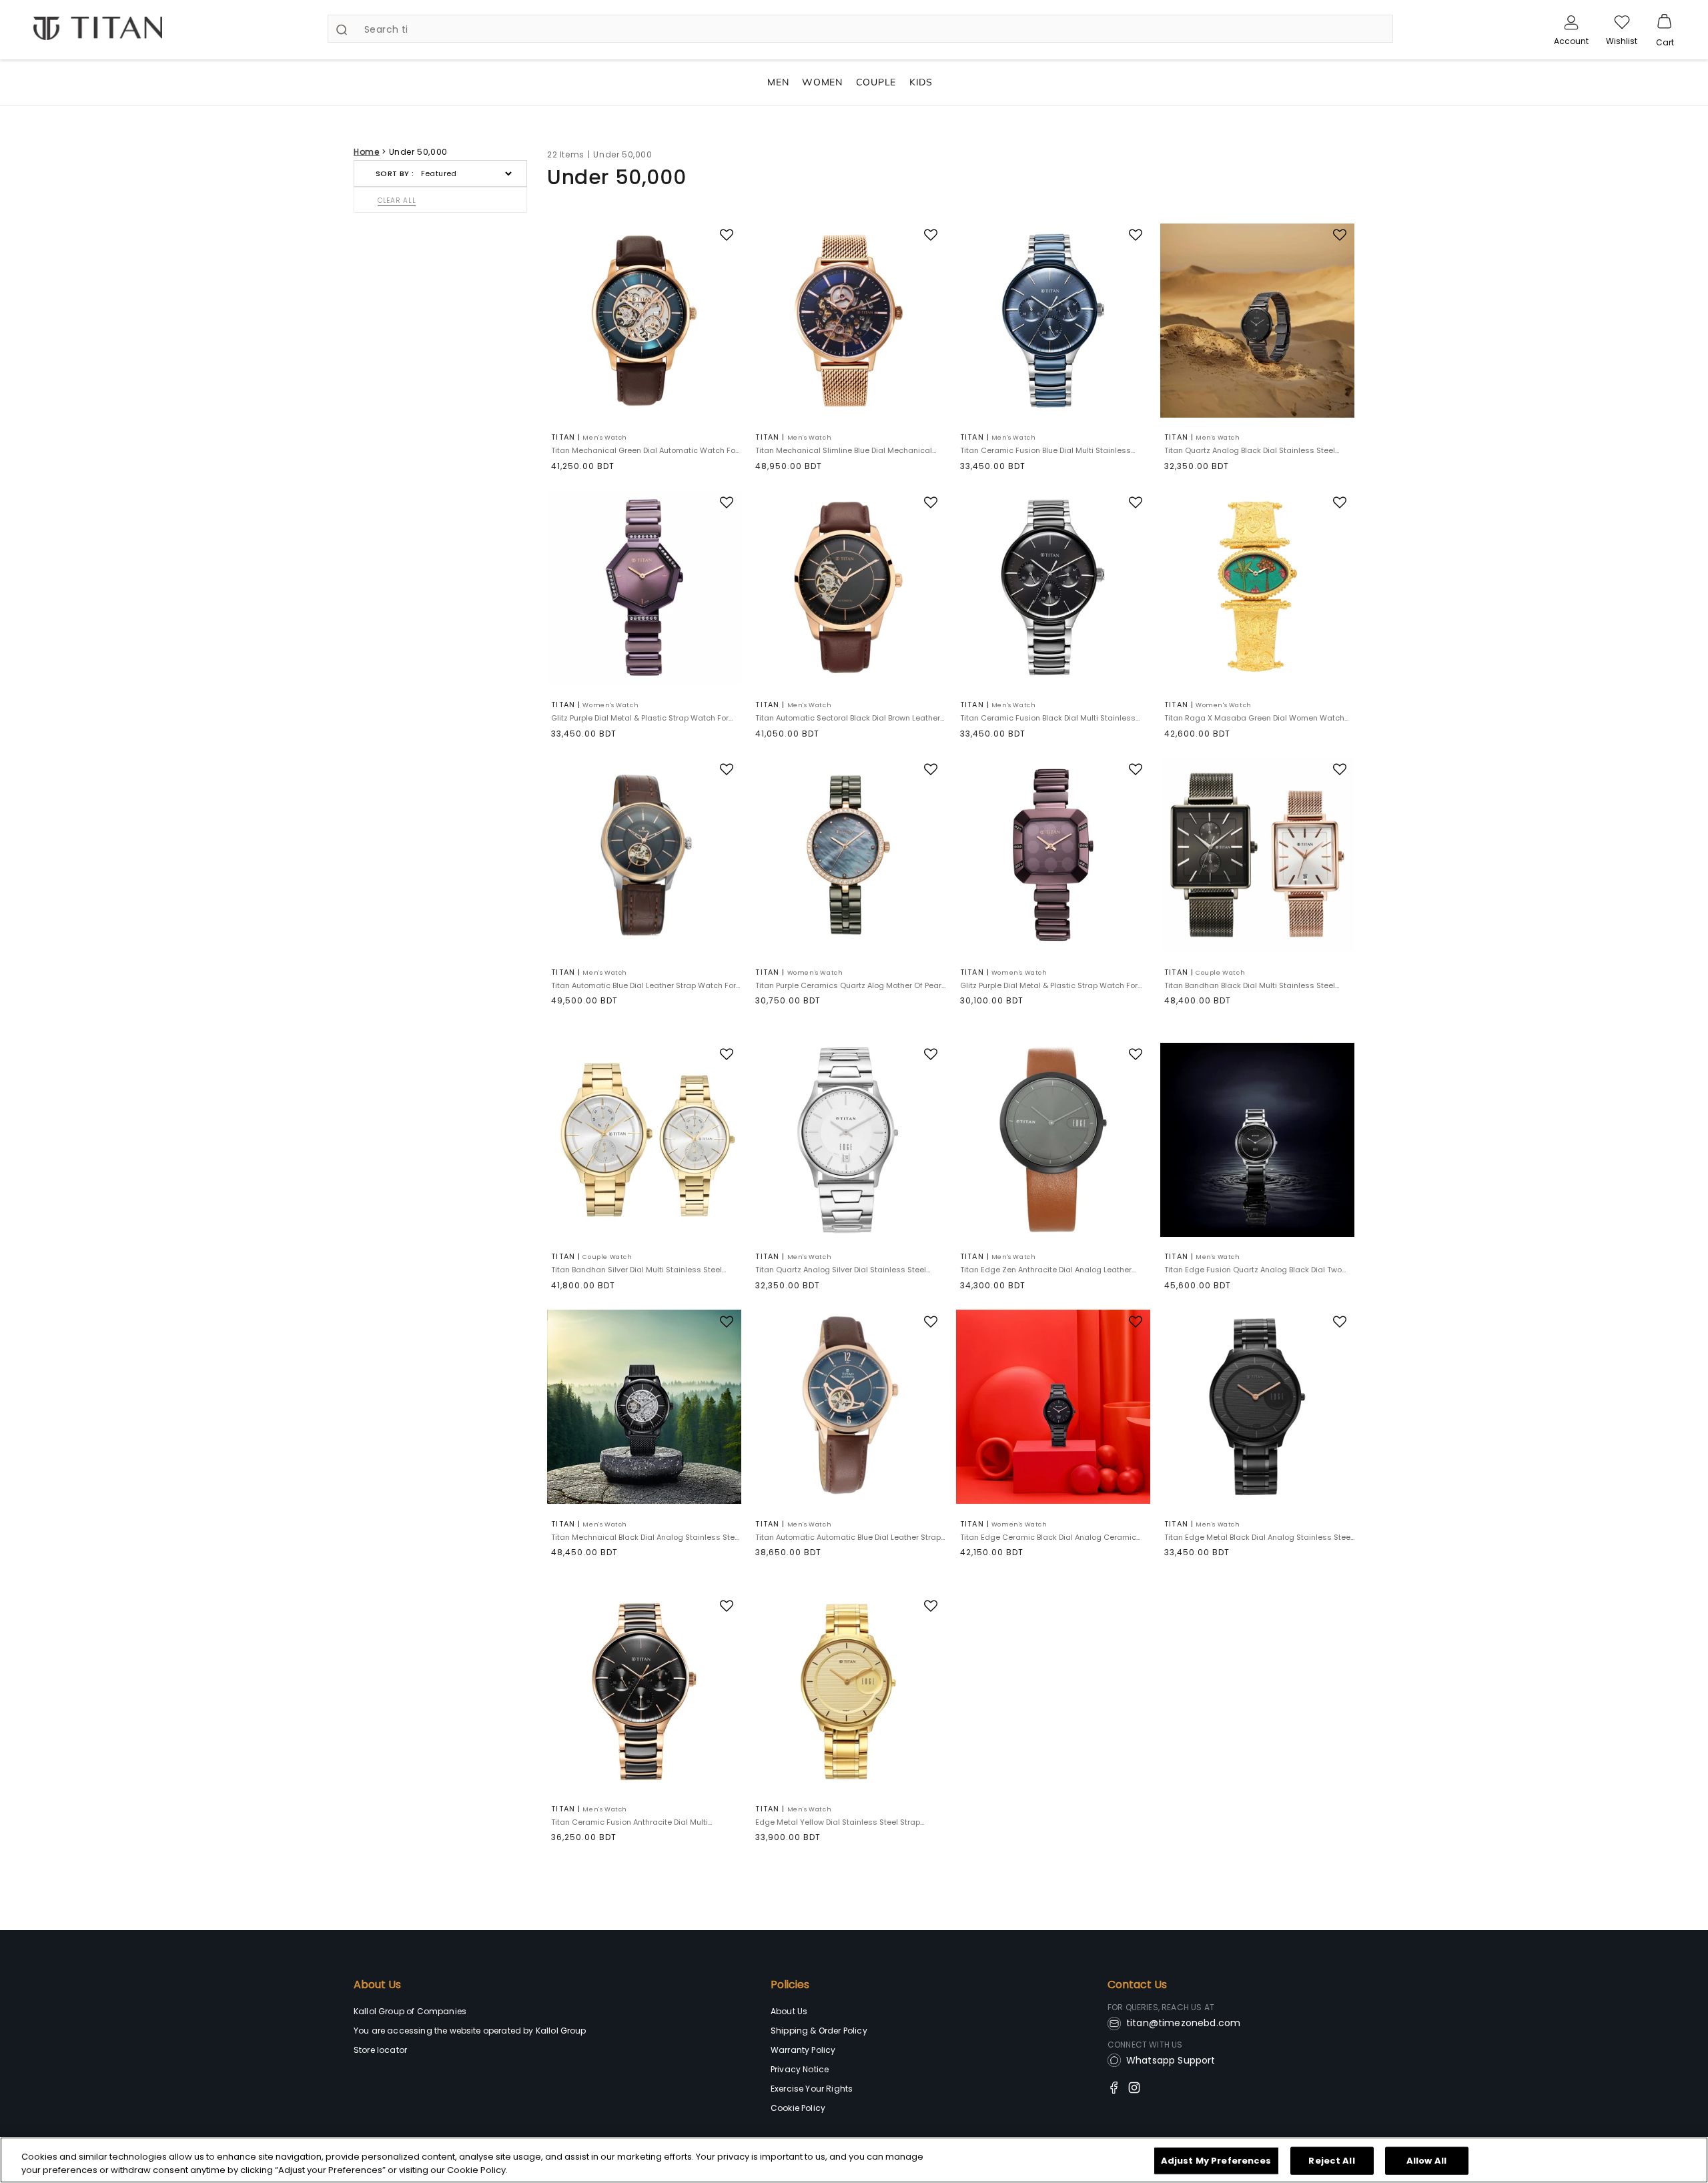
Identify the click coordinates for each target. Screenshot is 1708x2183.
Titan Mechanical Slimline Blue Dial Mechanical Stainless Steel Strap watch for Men (844, 451)
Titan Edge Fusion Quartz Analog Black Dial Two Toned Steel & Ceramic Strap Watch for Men (1253, 1270)
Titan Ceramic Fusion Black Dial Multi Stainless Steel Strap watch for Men (1048, 718)
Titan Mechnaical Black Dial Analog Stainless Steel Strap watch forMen (646, 1538)
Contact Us (1137, 1985)
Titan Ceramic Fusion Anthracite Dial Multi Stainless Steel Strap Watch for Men (629, 1822)
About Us (377, 1985)
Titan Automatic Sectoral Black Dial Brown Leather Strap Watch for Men (848, 718)
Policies (790, 1985)
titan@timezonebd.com (1183, 2023)
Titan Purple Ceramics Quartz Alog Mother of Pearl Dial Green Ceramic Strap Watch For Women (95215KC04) (849, 986)
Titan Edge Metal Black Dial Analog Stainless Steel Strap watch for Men (1258, 1538)
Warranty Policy (803, 2050)
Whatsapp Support (1171, 2060)
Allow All (1426, 2161)
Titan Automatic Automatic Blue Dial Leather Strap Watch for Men (848, 1538)
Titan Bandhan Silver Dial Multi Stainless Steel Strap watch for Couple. (636, 1270)
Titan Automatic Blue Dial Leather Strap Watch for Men (644, 986)
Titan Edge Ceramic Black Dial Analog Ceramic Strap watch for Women (1048, 1538)
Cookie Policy (798, 2108)
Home (367, 152)
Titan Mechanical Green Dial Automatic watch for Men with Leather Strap (645, 451)
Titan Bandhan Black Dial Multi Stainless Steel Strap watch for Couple (1250, 986)
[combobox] (860, 29)
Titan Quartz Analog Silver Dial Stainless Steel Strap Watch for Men (841, 1270)
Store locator (380, 2050)
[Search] (342, 29)
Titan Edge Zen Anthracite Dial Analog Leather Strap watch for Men (1046, 1270)
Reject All (1331, 2161)
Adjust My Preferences (1216, 2161)
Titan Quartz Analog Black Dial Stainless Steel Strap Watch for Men (1250, 451)
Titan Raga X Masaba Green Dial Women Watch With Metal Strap (1254, 718)
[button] (1665, 22)
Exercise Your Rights (812, 2089)
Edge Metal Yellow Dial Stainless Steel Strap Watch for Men (838, 1822)
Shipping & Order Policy (819, 2031)
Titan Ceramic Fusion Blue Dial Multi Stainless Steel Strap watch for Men (1045, 451)
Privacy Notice (800, 2069)
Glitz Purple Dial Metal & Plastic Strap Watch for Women (640, 718)
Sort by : (395, 173)
